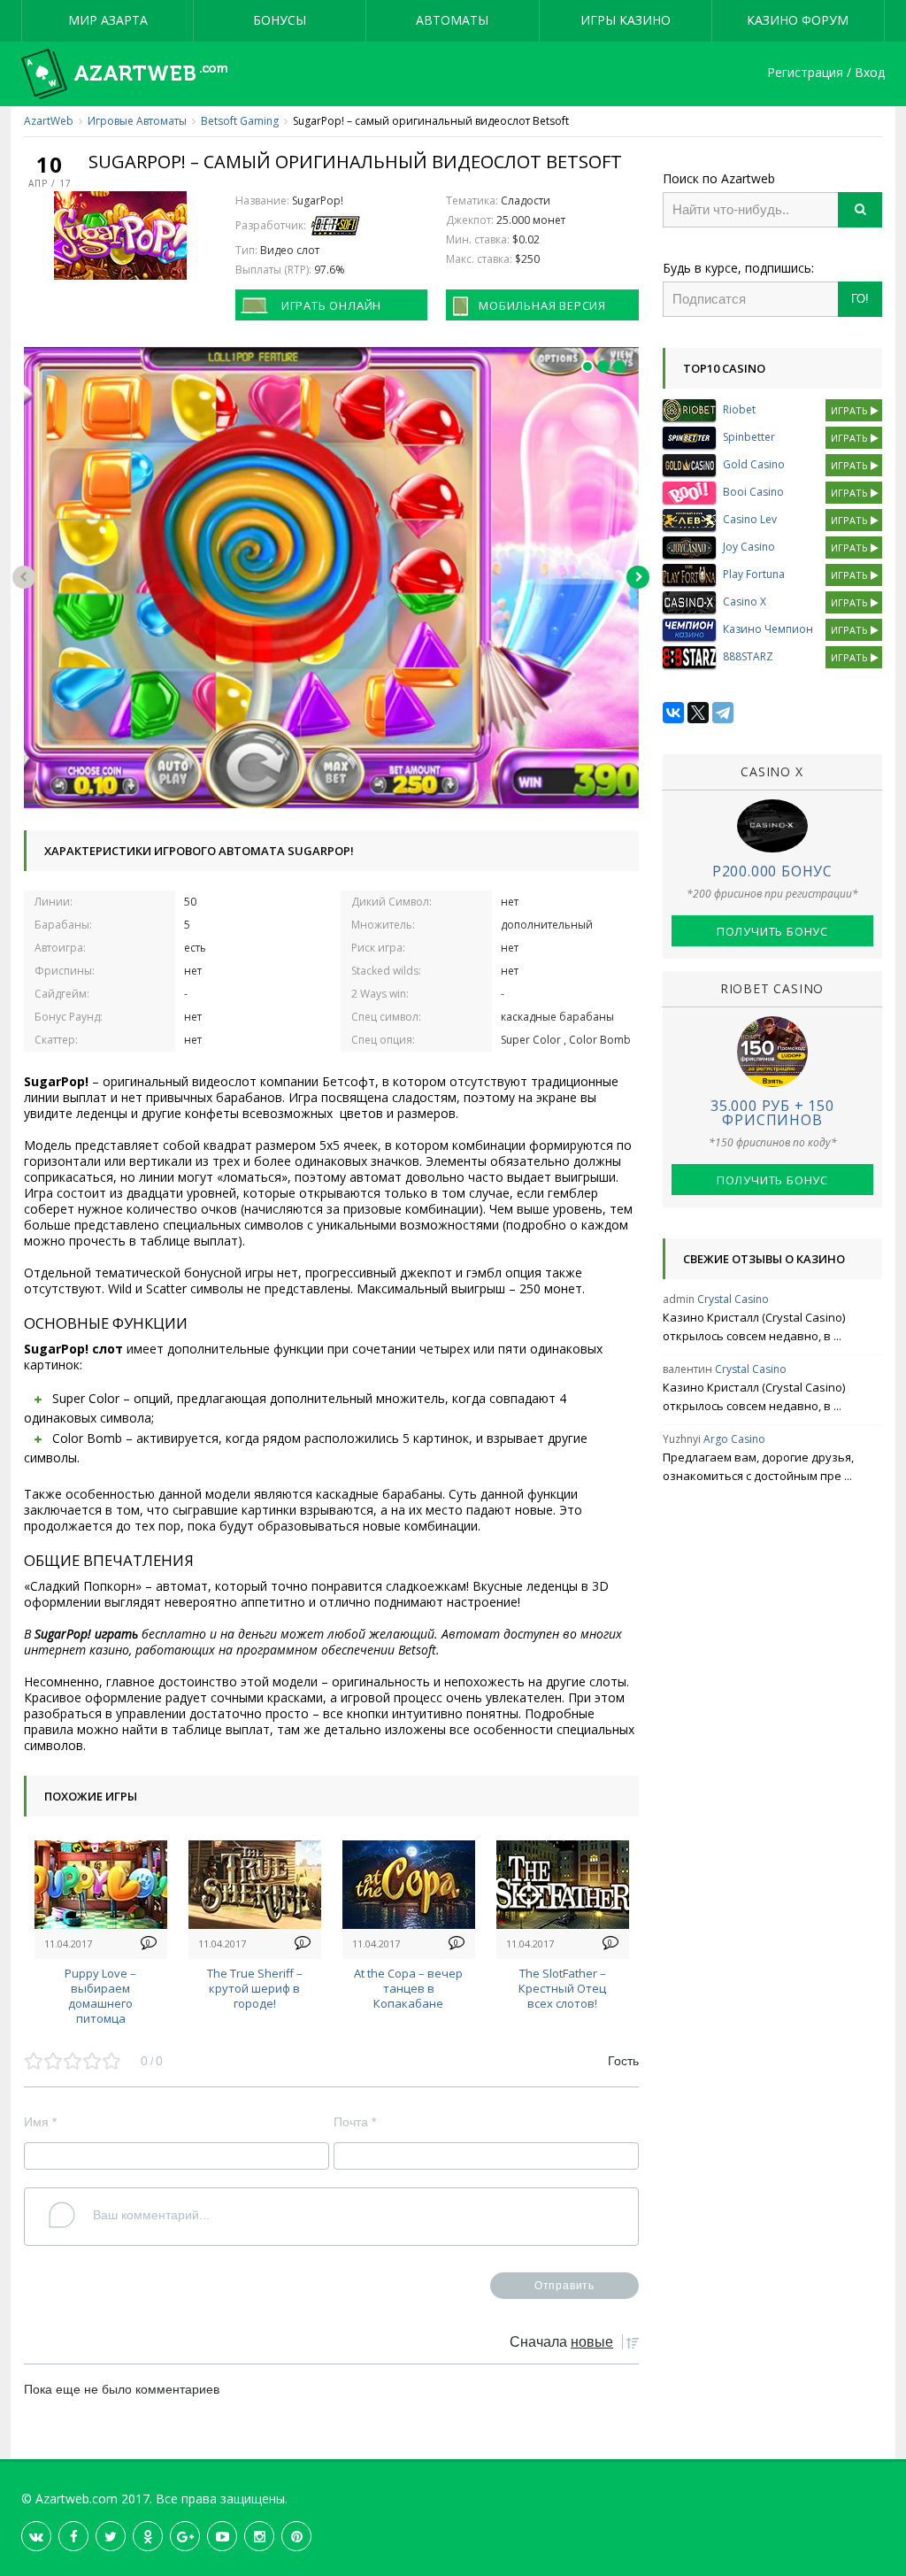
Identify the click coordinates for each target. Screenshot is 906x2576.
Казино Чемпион (768, 629)
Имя (40, 2122)
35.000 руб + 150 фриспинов (772, 1113)
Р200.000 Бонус (772, 871)
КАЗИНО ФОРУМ (798, 20)
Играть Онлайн (331, 305)
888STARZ (748, 656)
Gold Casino (754, 464)
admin (679, 1299)
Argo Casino (734, 1439)
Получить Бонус (772, 931)
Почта (355, 2122)
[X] (698, 713)
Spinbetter (749, 437)
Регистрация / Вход (826, 73)
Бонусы (280, 20)
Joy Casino (749, 547)
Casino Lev (750, 519)
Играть (851, 410)
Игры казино (626, 20)
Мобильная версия (542, 305)
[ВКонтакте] (673, 713)
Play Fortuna (754, 574)
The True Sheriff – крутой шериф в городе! (255, 1988)
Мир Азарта (108, 20)
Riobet (739, 409)
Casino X (745, 602)
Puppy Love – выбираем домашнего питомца (100, 1995)
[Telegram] (723, 713)
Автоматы (452, 20)
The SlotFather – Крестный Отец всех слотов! (562, 1988)
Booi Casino (753, 492)
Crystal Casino (733, 1299)
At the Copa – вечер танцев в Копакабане (408, 1988)
